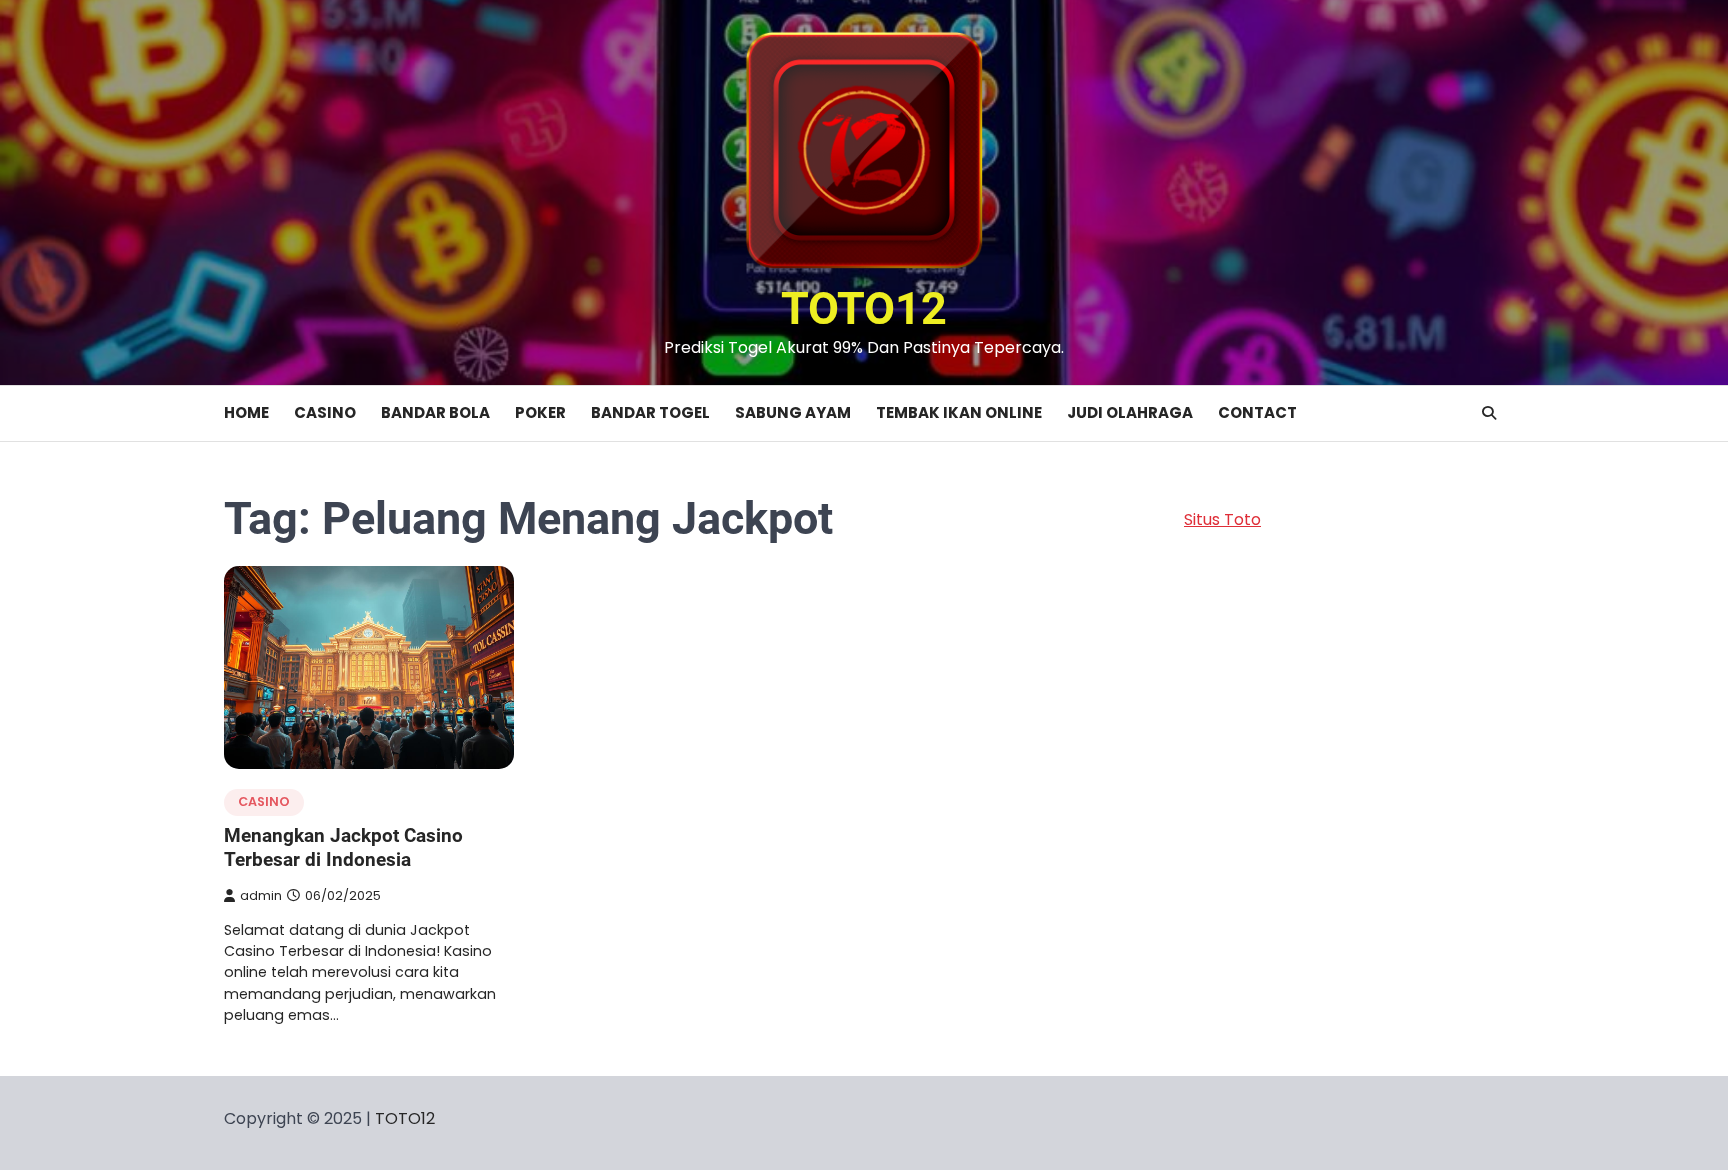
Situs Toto (1222, 519)
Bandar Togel (650, 412)
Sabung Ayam (793, 412)
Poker (540, 412)
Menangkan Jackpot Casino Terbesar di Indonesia (343, 848)
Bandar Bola (435, 412)
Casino (325, 412)
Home (246, 412)
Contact (1257, 412)
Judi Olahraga (1130, 412)
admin (261, 895)
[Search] (1489, 413)
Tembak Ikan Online (959, 412)
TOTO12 (864, 308)
